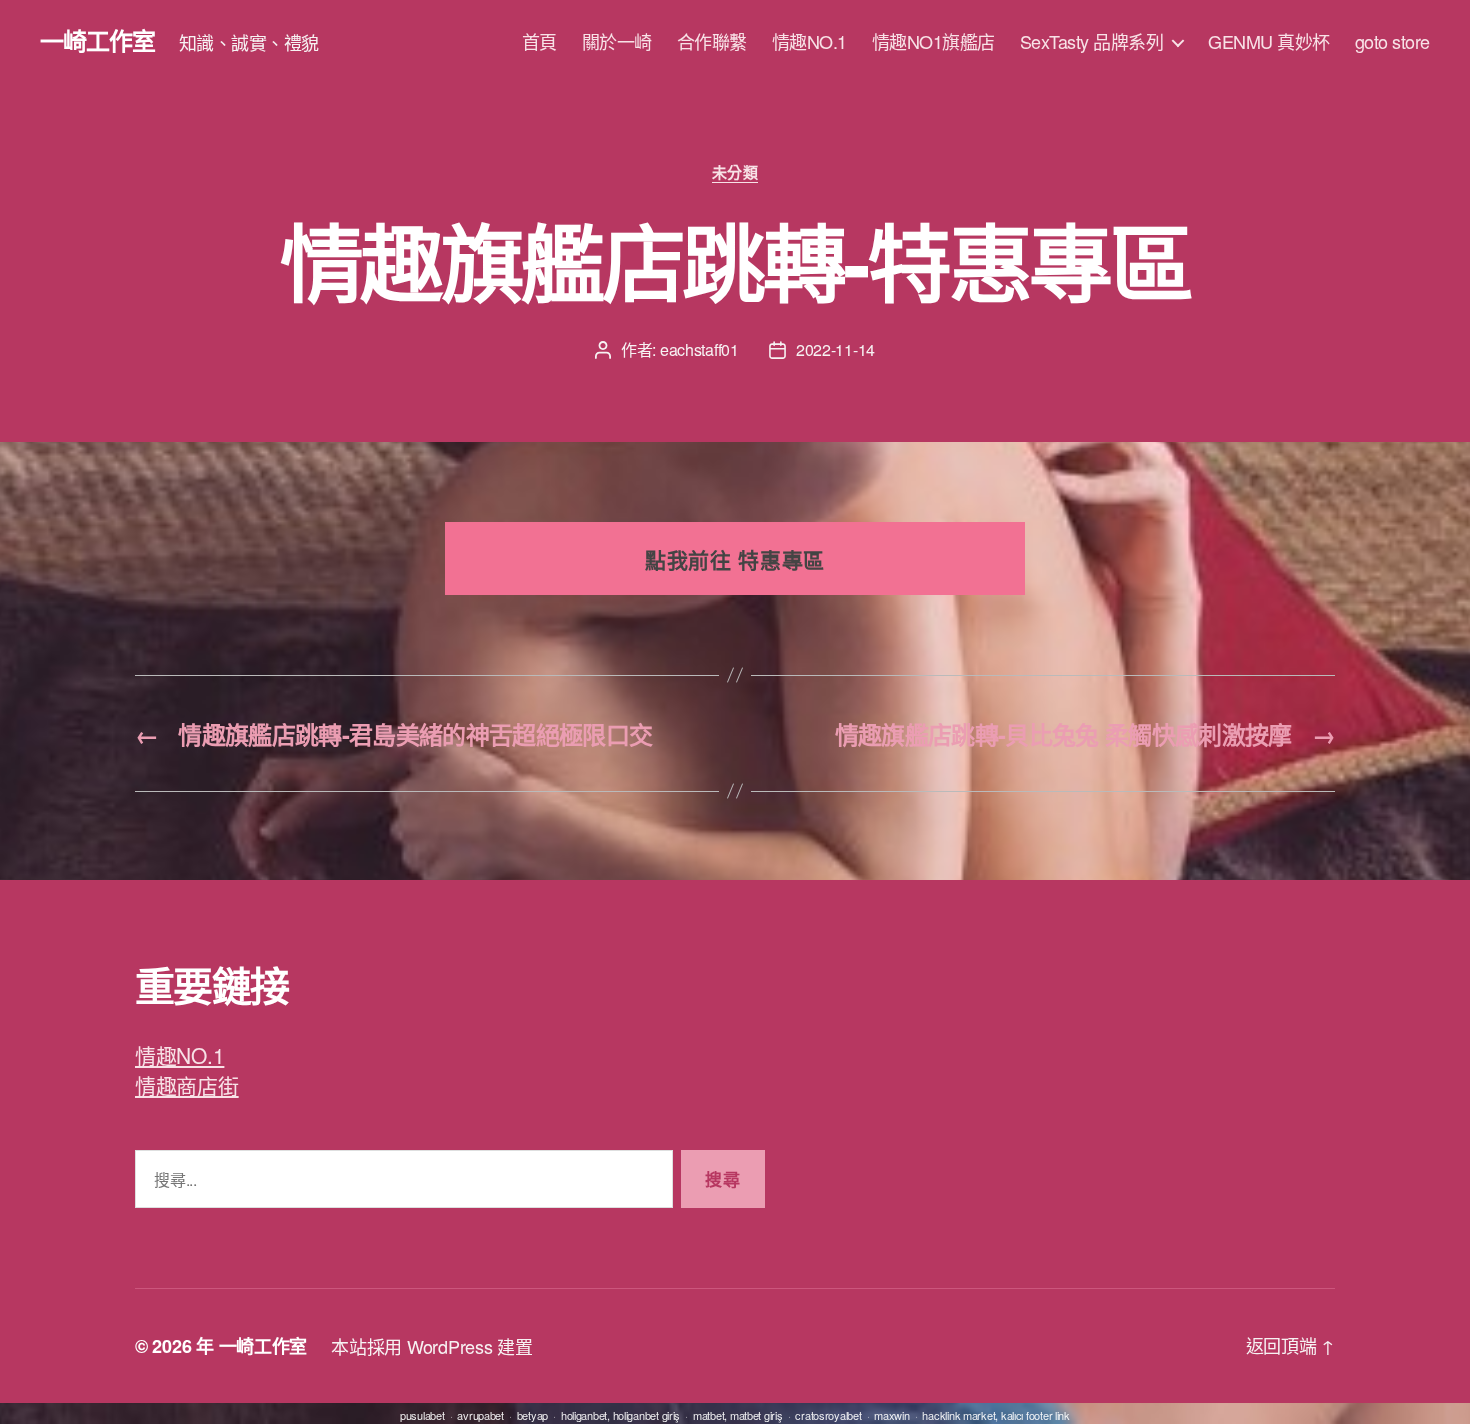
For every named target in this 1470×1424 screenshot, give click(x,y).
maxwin (891, 1415)
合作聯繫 (712, 42)
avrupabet (480, 1415)
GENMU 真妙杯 (1269, 42)
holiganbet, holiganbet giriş (620, 1415)
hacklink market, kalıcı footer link (996, 1415)
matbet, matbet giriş (738, 1415)
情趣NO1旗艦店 (933, 42)
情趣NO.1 (809, 42)
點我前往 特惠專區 (735, 559)
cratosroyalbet (828, 1415)
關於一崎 (617, 42)
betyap (532, 1415)
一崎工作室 (97, 40)
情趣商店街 (187, 1085)
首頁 (539, 42)
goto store (1392, 42)
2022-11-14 (835, 349)
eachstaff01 (699, 349)
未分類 (735, 173)
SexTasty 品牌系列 (1092, 42)
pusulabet (422, 1415)
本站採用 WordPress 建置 (431, 1346)
